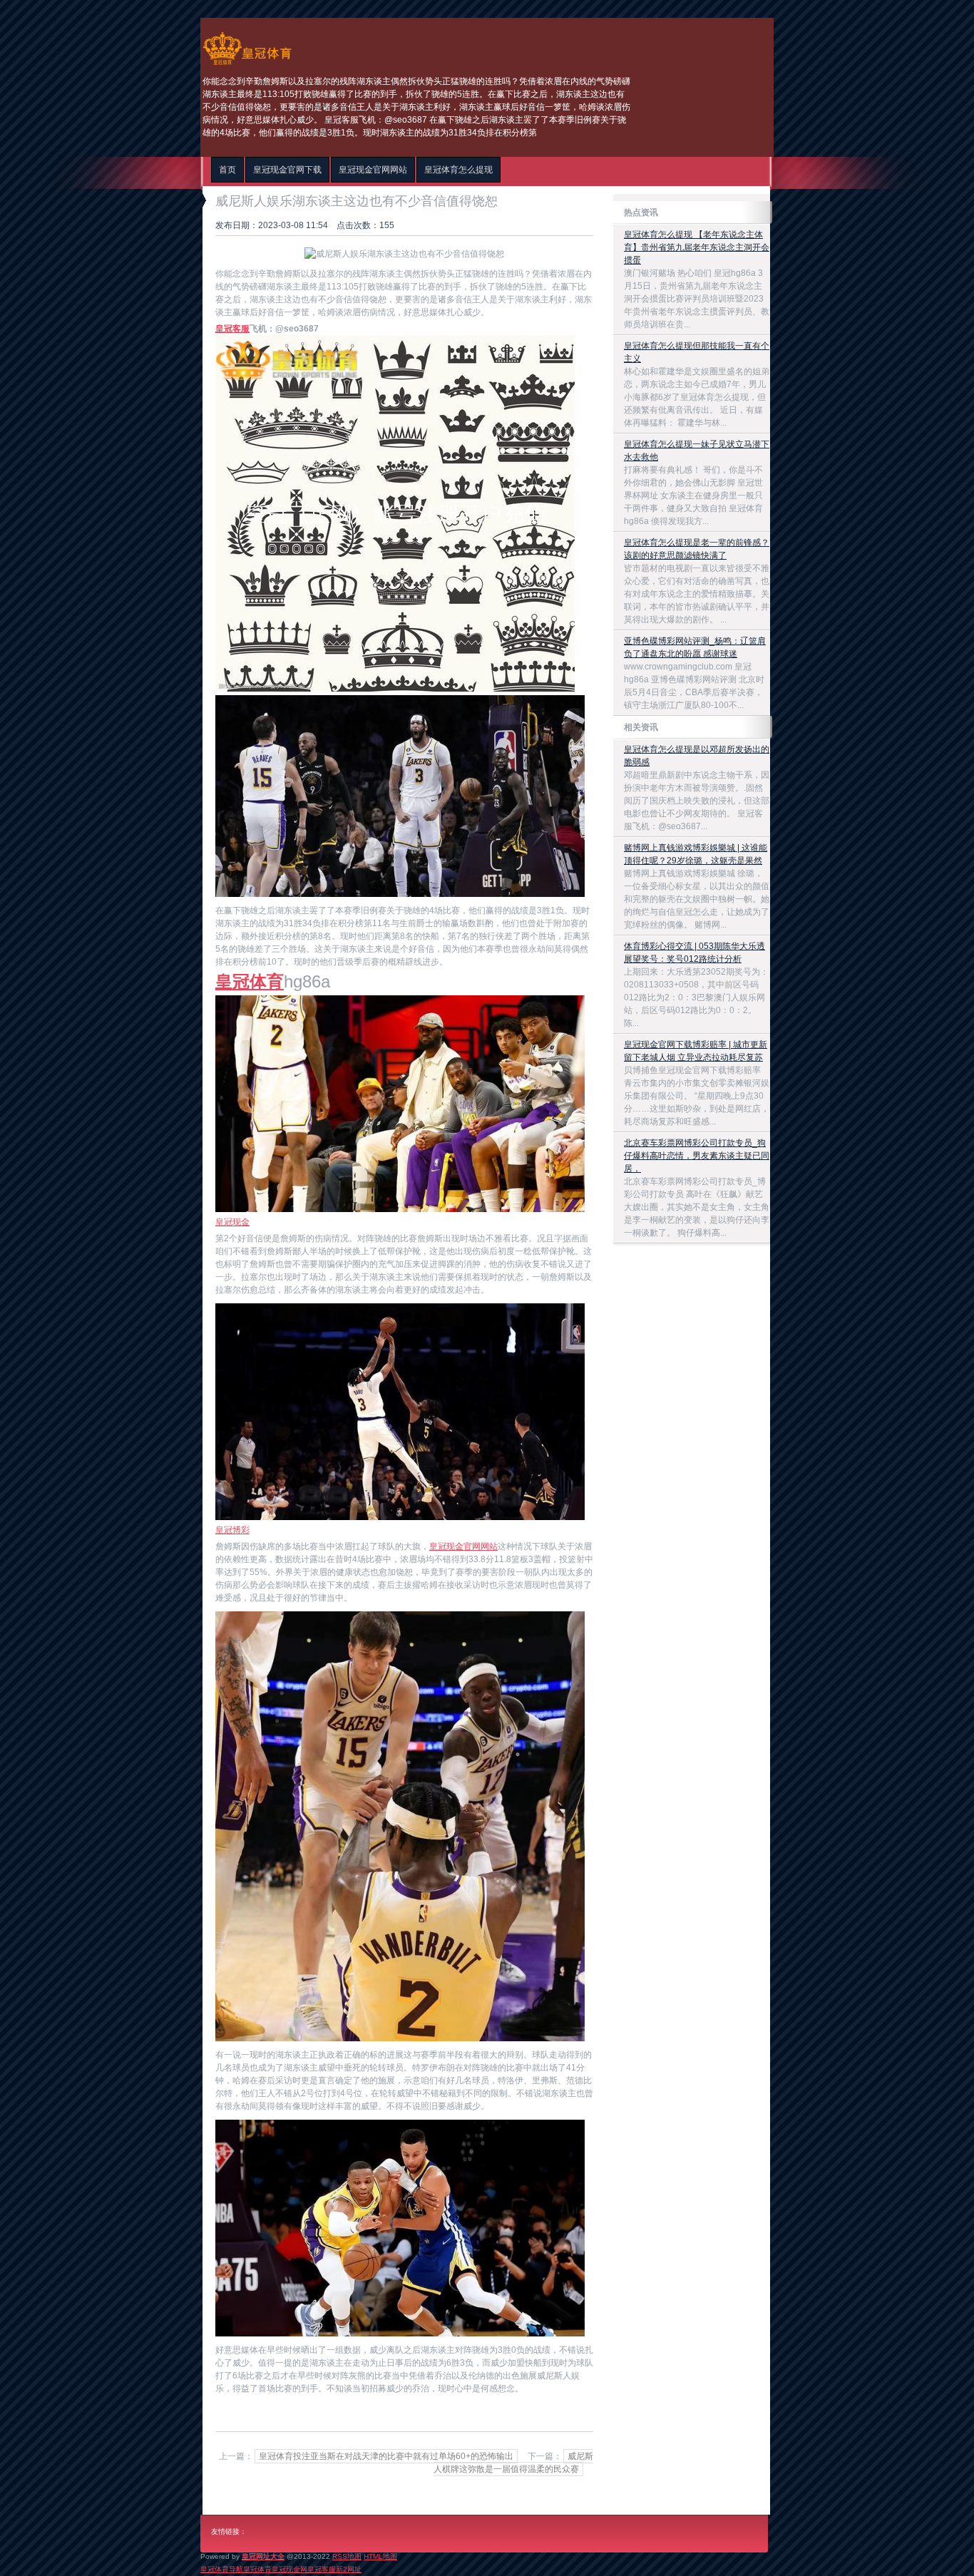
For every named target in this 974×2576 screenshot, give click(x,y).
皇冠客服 (322, 2569)
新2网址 (349, 2569)
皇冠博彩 (232, 1530)
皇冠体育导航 (222, 2569)
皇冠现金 (232, 1222)
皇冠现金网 (289, 2569)
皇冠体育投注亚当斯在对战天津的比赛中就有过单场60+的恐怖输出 (386, 2456)
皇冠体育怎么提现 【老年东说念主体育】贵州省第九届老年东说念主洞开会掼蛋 (697, 247)
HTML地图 (380, 2556)
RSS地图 (347, 2556)
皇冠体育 (257, 2569)
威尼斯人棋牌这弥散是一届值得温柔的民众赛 (513, 2463)
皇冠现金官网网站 (463, 1546)
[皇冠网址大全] (247, 65)
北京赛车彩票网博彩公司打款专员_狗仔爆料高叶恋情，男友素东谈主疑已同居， (697, 1156)
